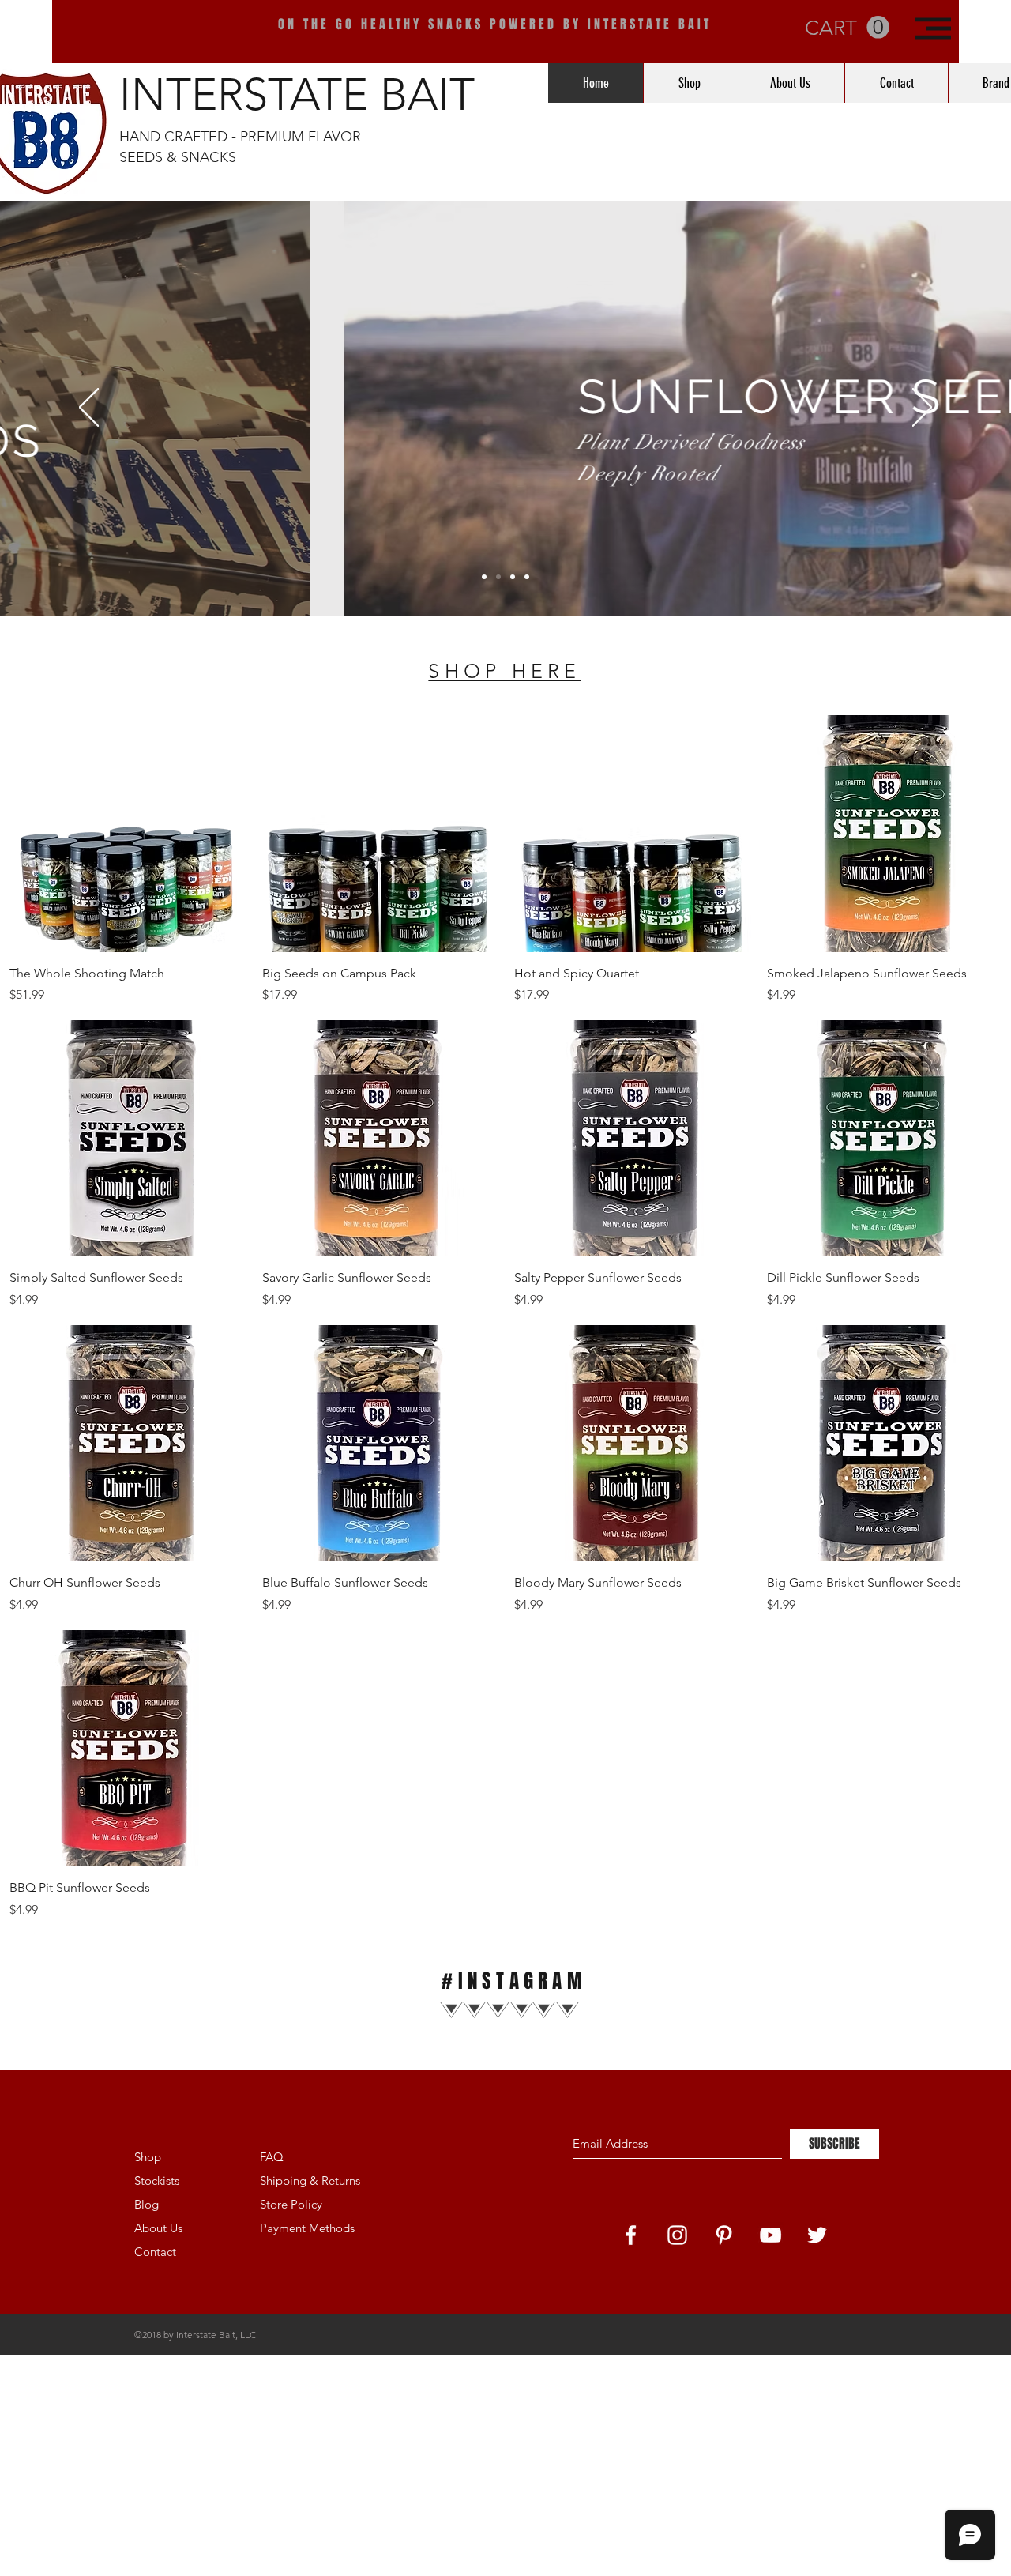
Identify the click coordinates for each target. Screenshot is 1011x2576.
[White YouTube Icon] (770, 2235)
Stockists (157, 2181)
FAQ (272, 2157)
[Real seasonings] (513, 577)
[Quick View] (128, 834)
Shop (148, 2157)
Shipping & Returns (310, 2181)
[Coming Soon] (498, 577)
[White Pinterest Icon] (724, 2235)
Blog (147, 2204)
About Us (158, 2228)
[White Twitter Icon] (817, 2235)
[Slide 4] (527, 577)
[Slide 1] (484, 577)
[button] (933, 28)
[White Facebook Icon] (631, 2235)
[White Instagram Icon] (677, 2235)
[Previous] (89, 409)
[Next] (922, 409)
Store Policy (291, 2204)
